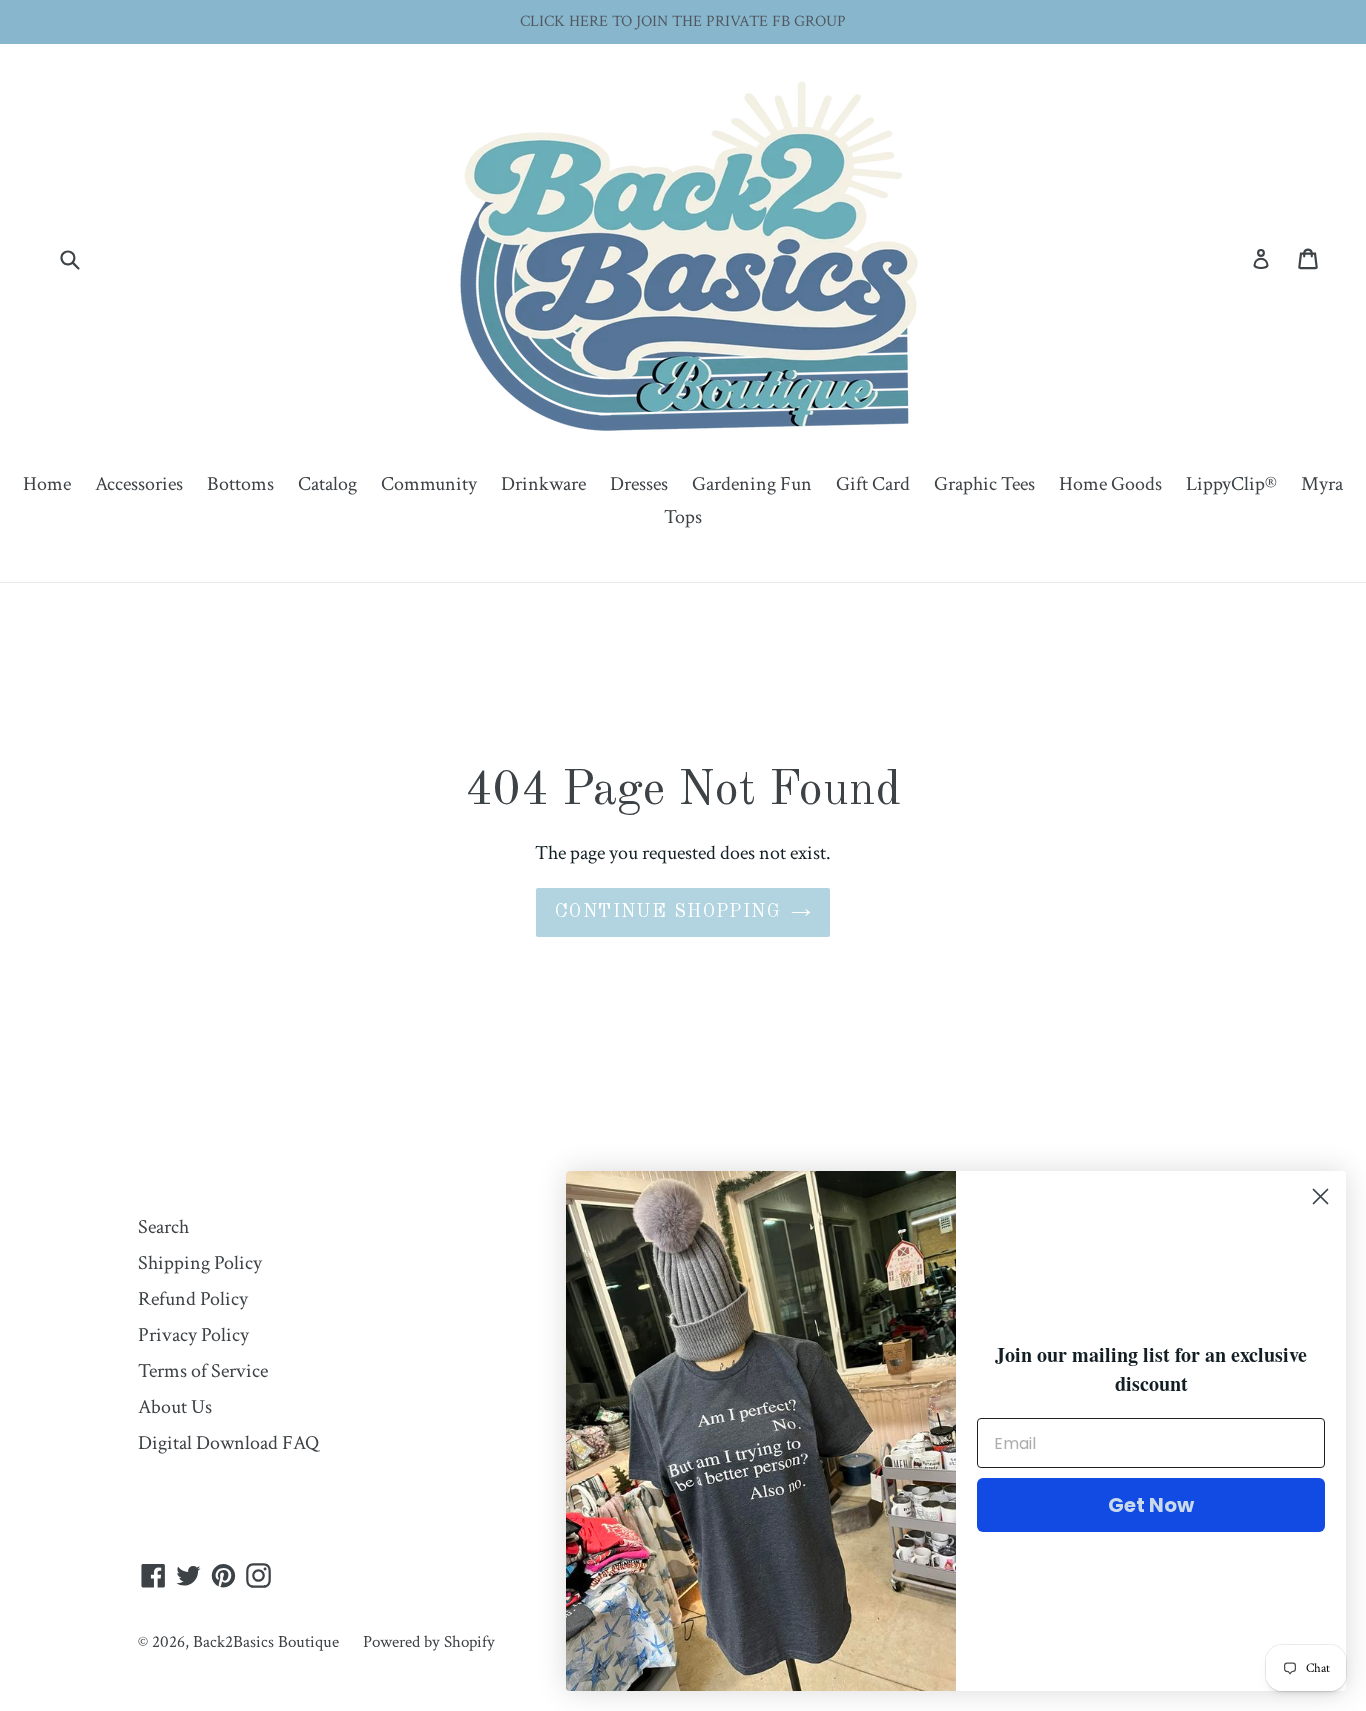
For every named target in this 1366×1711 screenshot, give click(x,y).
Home (47, 484)
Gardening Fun (752, 484)
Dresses (639, 484)
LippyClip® (1231, 484)
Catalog (327, 484)
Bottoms (240, 484)
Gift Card (873, 484)
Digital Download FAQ (228, 1443)
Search (163, 1227)
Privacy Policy (193, 1335)
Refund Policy (193, 1299)
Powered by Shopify (429, 1642)
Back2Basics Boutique (266, 1642)
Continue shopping (668, 912)
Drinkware (543, 484)
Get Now (1151, 1505)
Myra (1322, 484)
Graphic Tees (984, 484)
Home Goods (1110, 484)
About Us (175, 1407)
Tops (683, 517)
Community (429, 484)
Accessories (139, 484)
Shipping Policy (200, 1263)
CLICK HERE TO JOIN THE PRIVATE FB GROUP (683, 21)
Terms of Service (203, 1371)
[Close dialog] (1320, 1196)
